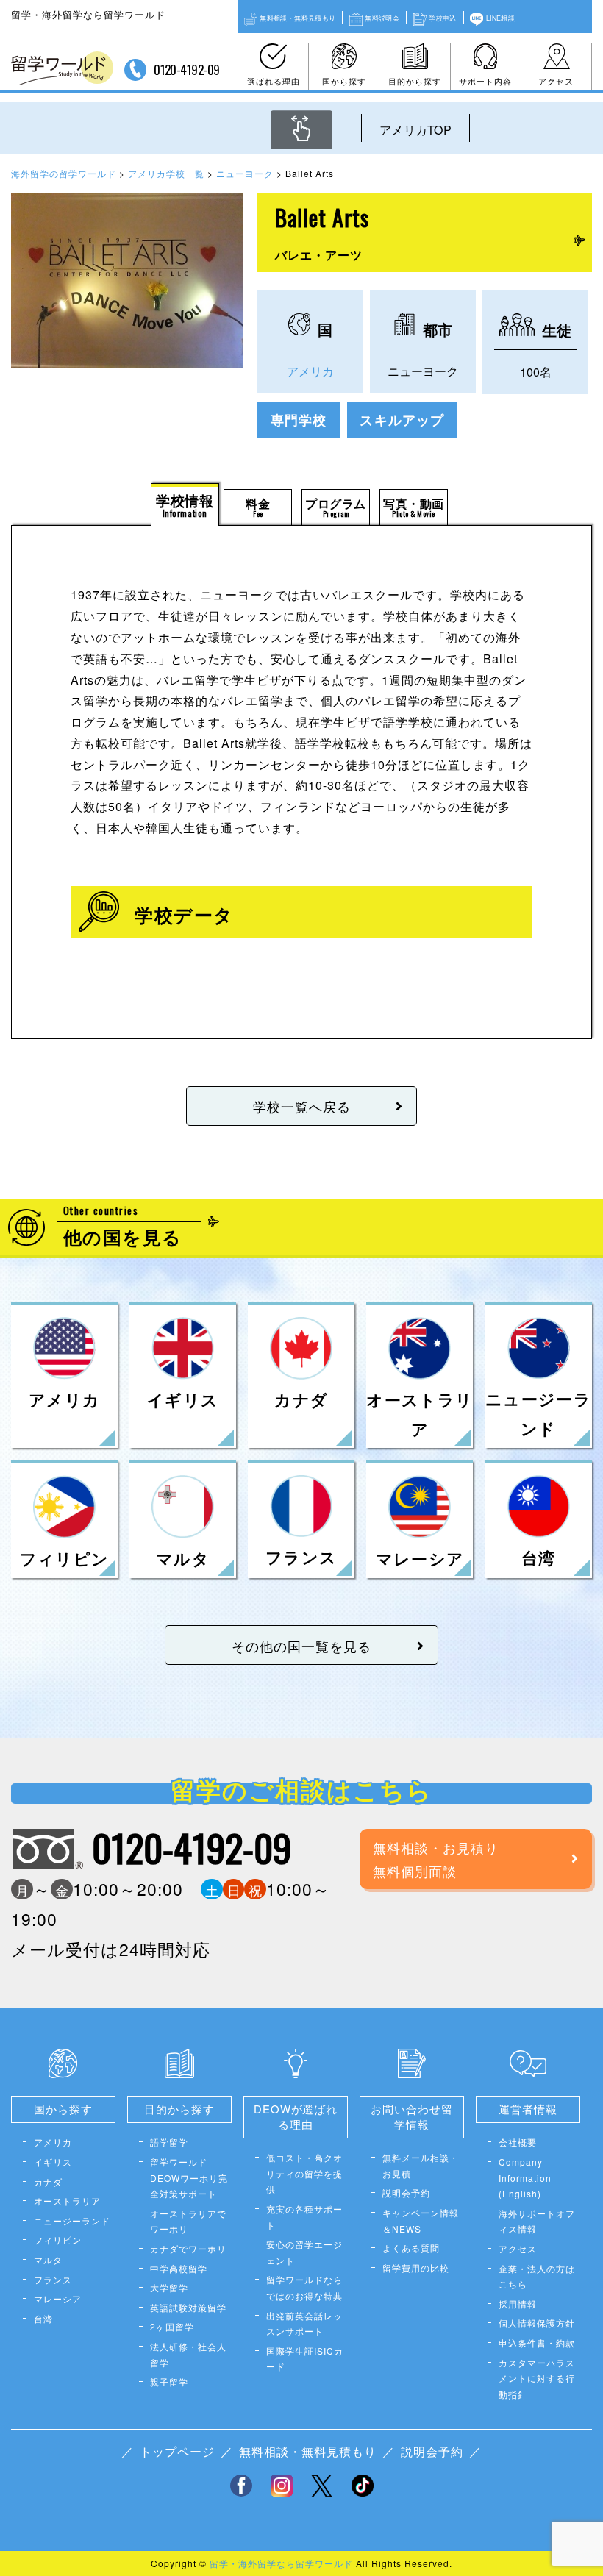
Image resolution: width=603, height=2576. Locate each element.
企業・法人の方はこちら (537, 2276)
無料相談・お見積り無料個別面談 (436, 1859)
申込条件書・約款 (537, 2343)
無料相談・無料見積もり (297, 18)
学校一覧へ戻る (302, 1106)
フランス (53, 2279)
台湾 (43, 2318)
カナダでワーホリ (188, 2248)
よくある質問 (411, 2248)
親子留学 (169, 2381)
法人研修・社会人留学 (188, 2354)
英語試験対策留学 (188, 2307)
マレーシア (58, 2298)
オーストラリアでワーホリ (188, 2221)
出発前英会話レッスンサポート (304, 2323)
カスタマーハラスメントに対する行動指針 (537, 2378)
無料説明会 (382, 18)
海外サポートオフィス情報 (537, 2221)
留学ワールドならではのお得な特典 (304, 2287)
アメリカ (310, 371)
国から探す (344, 81)
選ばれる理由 (274, 81)
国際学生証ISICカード (305, 2359)
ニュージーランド (72, 2220)
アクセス (556, 81)
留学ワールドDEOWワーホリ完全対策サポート (189, 2177)
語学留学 (169, 2142)
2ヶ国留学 (172, 2326)
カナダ (48, 2181)
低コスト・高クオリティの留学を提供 (304, 2173)
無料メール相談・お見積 (421, 2165)
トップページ (177, 2451)
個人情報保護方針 (537, 2323)
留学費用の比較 (416, 2268)
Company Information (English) (525, 2177)
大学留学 (169, 2287)
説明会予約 (406, 2193)
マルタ (48, 2259)
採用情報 (518, 2304)
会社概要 (518, 2142)
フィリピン (58, 2240)
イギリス (53, 2162)
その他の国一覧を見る (301, 1646)
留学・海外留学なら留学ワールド (281, 2563)
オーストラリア (67, 2201)
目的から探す (415, 81)
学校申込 (442, 18)
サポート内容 (485, 81)
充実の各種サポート (304, 2217)
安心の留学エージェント (304, 2252)
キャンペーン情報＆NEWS (421, 2220)
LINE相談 (500, 18)
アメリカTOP (415, 130)
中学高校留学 (179, 2268)
